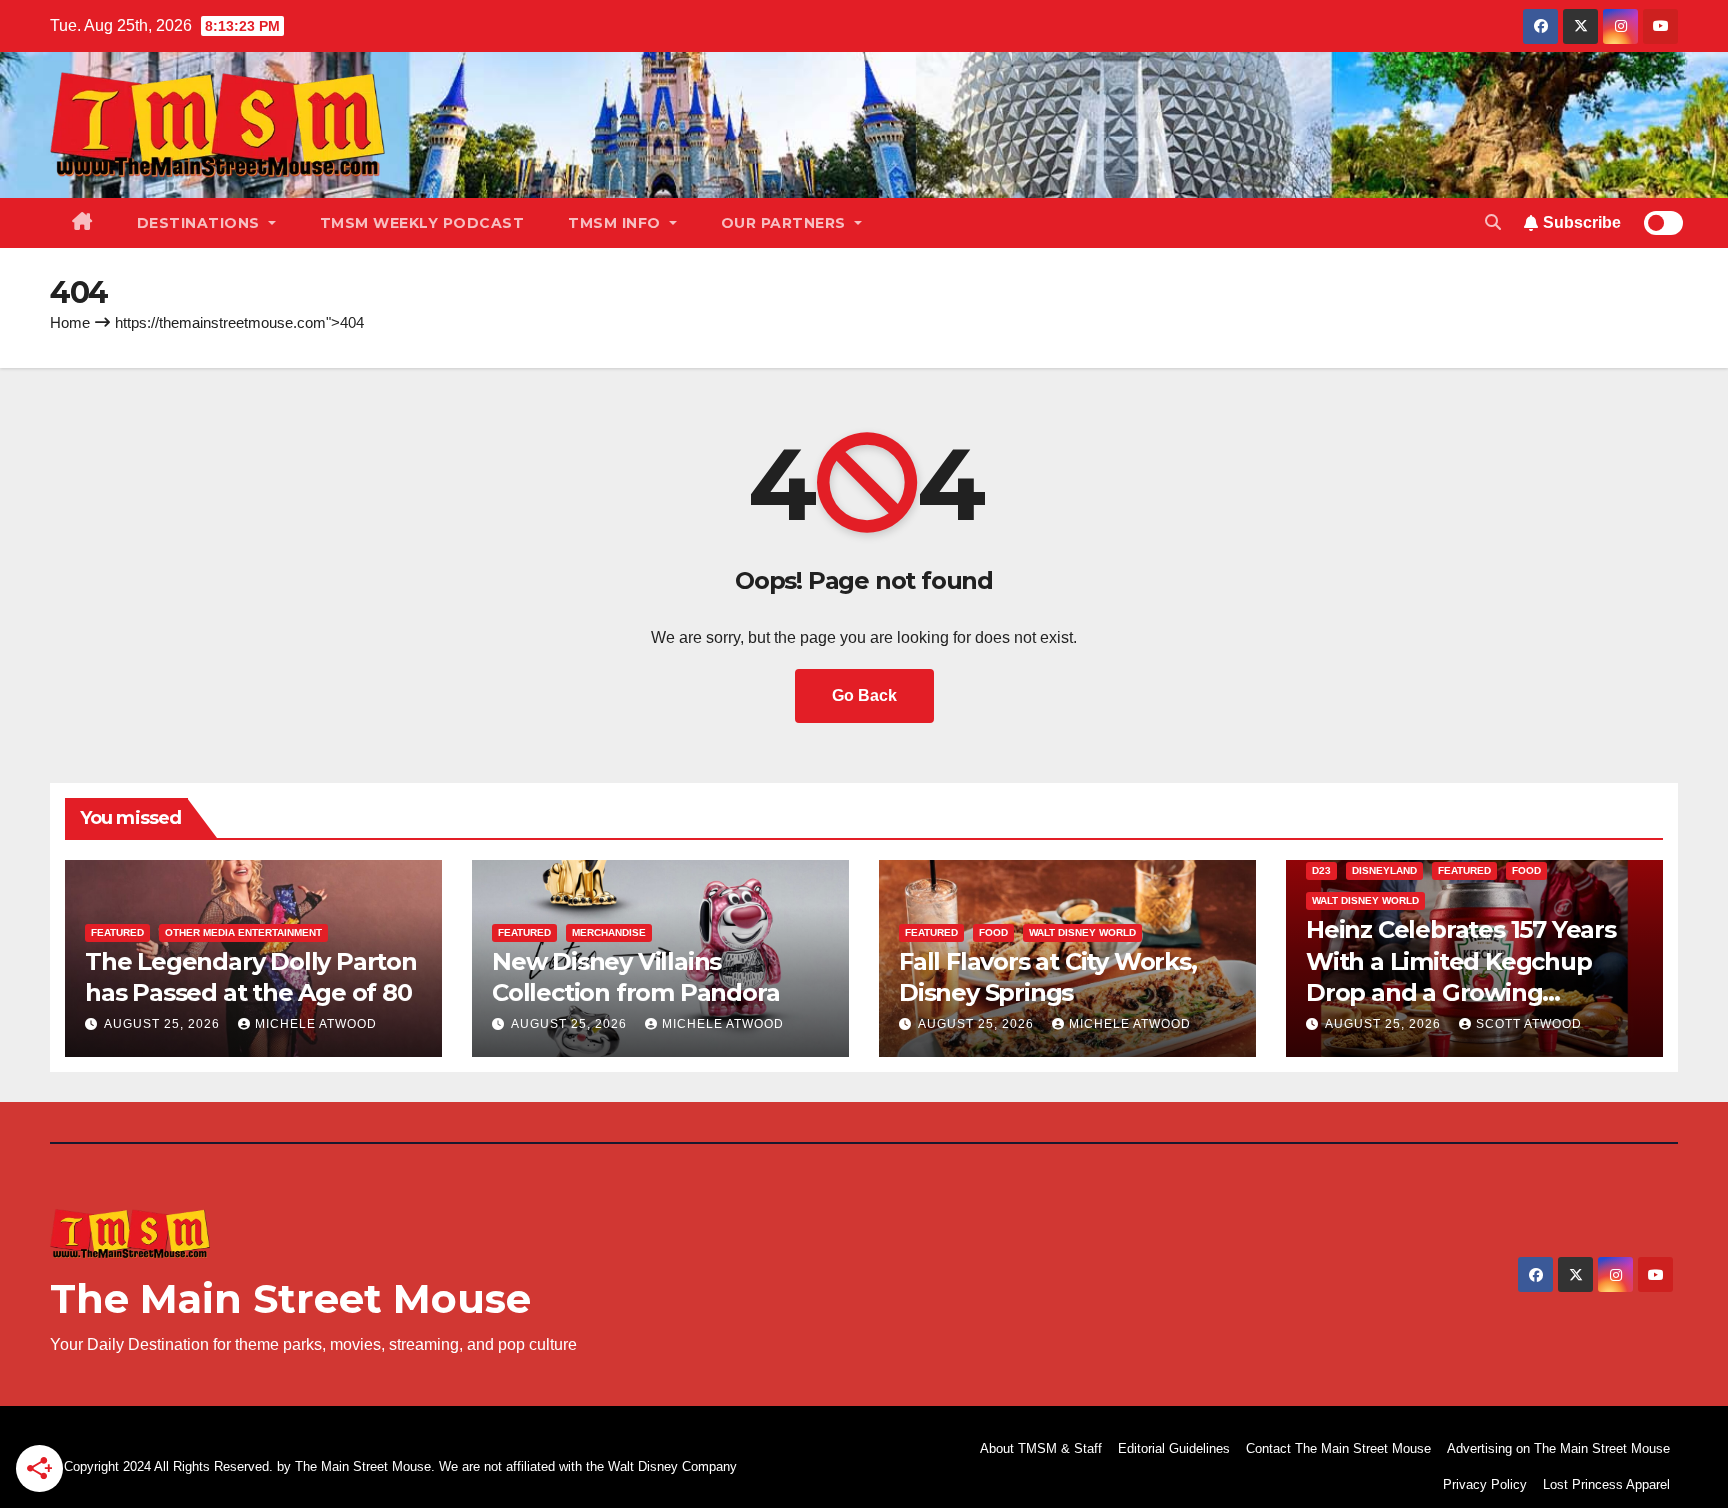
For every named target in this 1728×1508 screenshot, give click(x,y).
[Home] (82, 223)
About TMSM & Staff (1041, 1448)
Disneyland (1384, 870)
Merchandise (609, 932)
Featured (117, 932)
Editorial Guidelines (1174, 1448)
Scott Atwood (1529, 1024)
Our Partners (786, 223)
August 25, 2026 (164, 1024)
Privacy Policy (1485, 1484)
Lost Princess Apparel (1606, 1484)
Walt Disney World (1082, 932)
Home (70, 322)
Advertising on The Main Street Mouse (1558, 1448)
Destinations (201, 223)
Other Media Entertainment (243, 932)
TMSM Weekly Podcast (422, 223)
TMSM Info (616, 223)
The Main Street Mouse (290, 1298)
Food (993, 932)
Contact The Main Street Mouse (1338, 1448)
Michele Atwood (316, 1024)
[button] (1493, 222)
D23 (1321, 870)
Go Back (864, 695)
